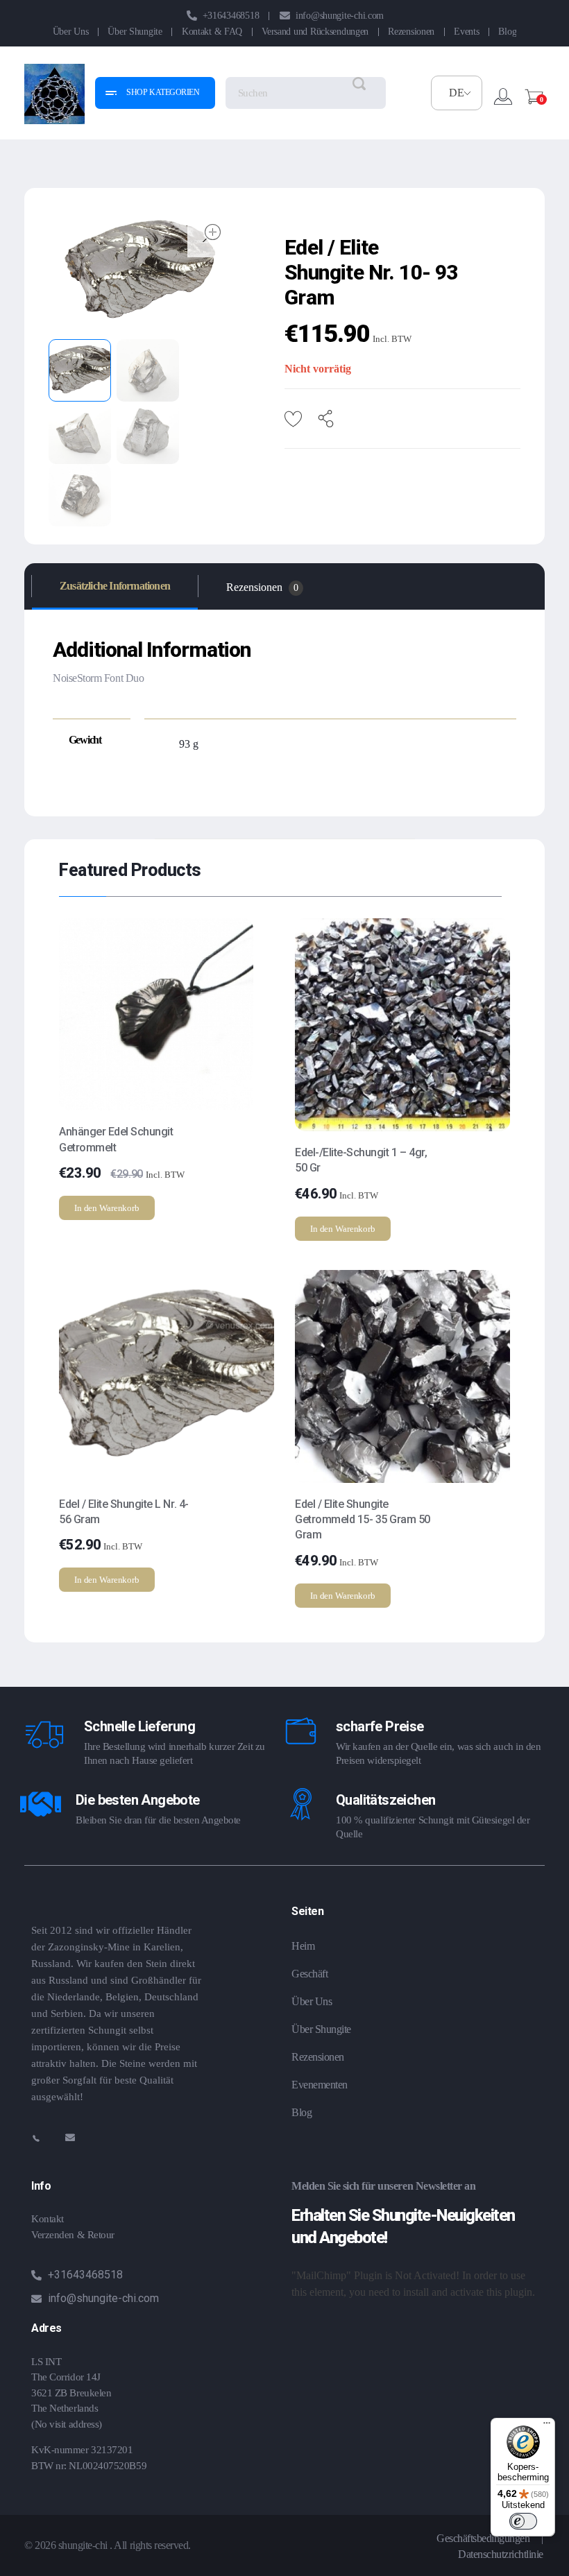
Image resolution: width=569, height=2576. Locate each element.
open (212, 233)
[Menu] (547, 2426)
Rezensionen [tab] (262, 587)
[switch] (523, 2521)
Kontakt (48, 2219)
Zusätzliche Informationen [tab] (115, 586)
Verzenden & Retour (73, 2235)
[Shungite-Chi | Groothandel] (54, 94)
